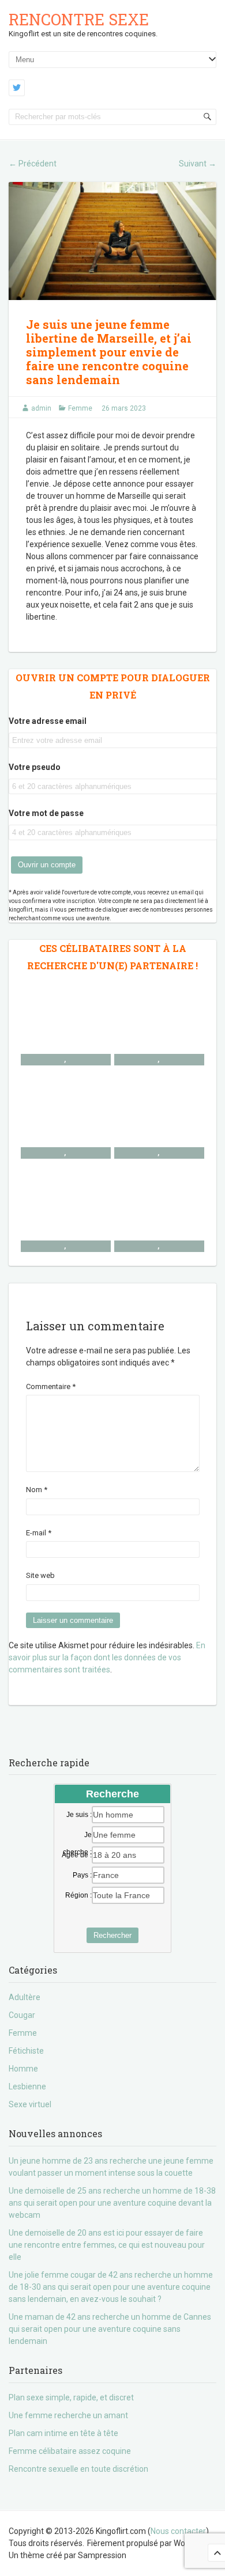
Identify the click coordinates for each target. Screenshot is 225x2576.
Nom (37, 1490)
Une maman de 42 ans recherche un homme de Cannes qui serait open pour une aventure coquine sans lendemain (110, 2329)
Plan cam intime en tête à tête (63, 2433)
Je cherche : (77, 1835)
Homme (23, 2069)
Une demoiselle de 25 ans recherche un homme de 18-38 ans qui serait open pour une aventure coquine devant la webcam (112, 2203)
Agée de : (77, 1855)
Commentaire (51, 1386)
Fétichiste (26, 2051)
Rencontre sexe (79, 19)
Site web (40, 1575)
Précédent (33, 164)
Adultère (25, 1997)
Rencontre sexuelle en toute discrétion (78, 2469)
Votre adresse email (48, 721)
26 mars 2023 (124, 408)
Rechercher (112, 1935)
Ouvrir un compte (47, 865)
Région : (78, 1895)
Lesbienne (27, 2086)
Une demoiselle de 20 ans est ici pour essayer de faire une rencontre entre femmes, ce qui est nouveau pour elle (107, 2245)
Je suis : (79, 1815)
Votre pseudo (35, 767)
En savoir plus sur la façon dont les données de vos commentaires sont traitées (107, 1657)
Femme (80, 408)
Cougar (22, 2015)
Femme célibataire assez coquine (70, 2451)
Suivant (198, 164)
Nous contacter (178, 2531)
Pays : (82, 1875)
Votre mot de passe (46, 813)
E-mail (39, 1533)
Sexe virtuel (30, 2104)
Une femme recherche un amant (68, 2415)
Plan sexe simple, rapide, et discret (71, 2397)
